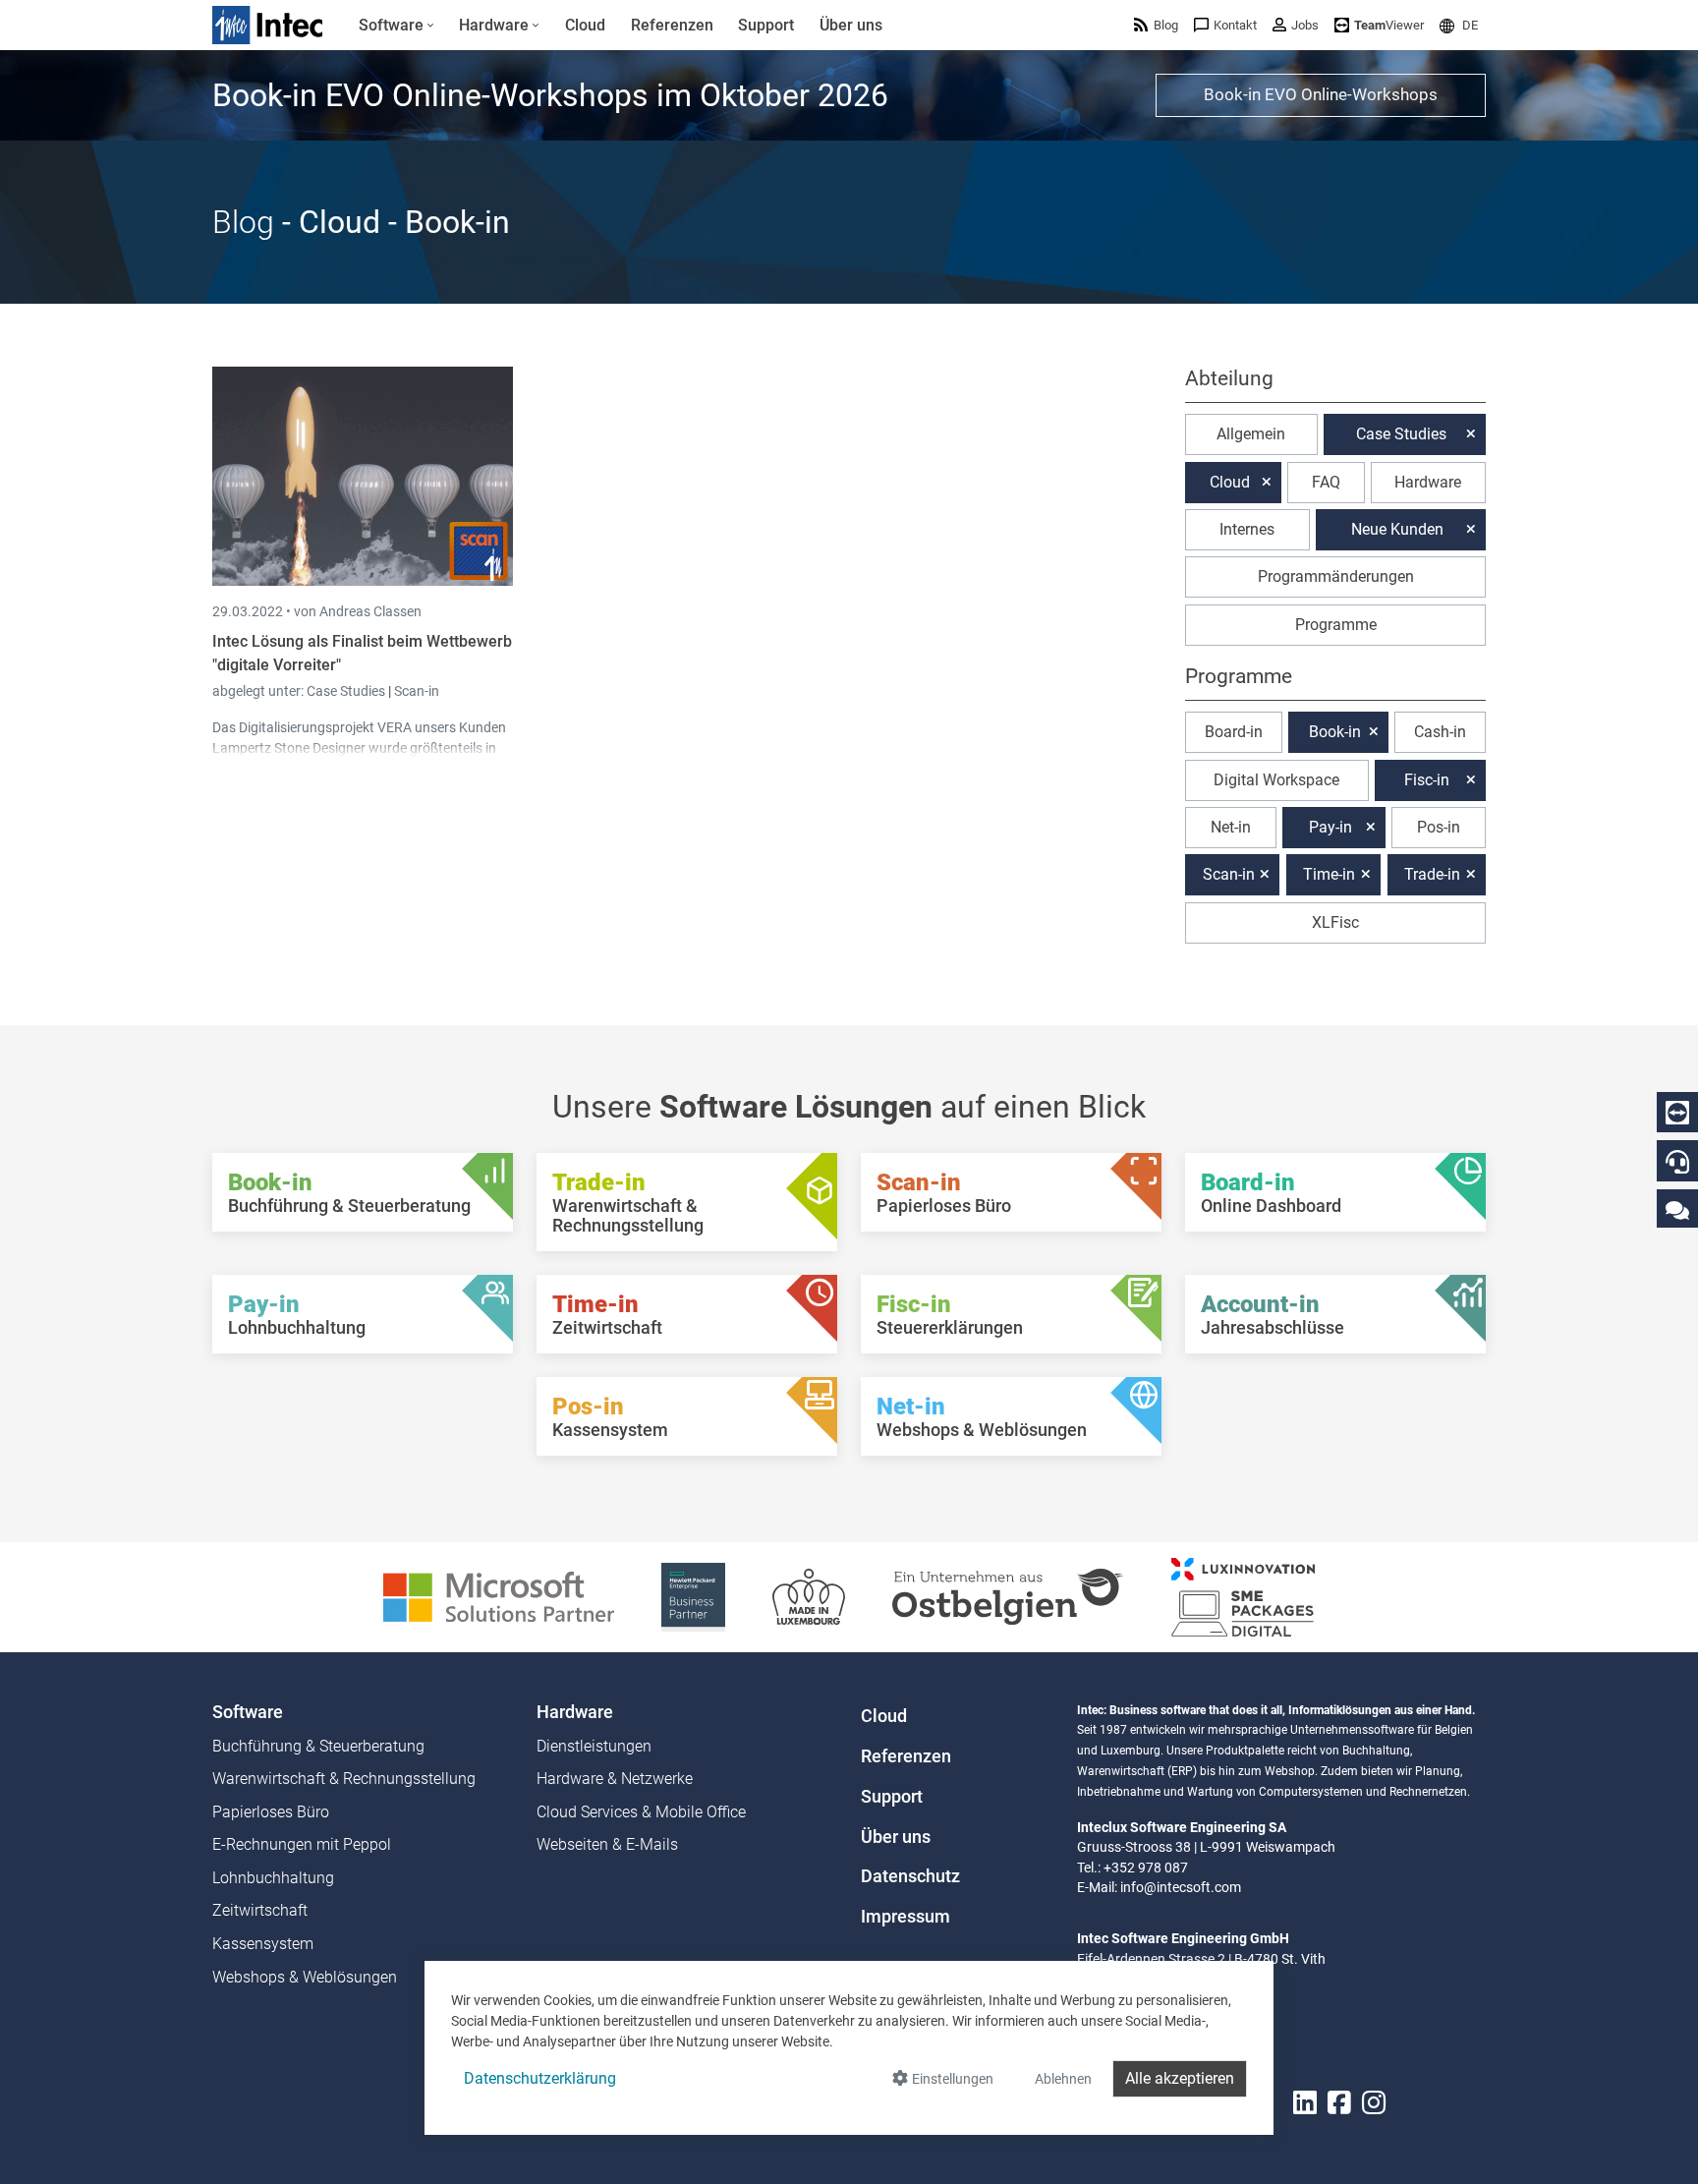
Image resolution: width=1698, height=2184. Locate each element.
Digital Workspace (1276, 780)
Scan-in (417, 691)
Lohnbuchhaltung (273, 1878)
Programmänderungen (1336, 576)
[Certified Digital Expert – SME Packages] (1243, 1596)
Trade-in (1432, 874)
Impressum (906, 1917)
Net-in (1231, 827)
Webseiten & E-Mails (607, 1844)
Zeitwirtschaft (260, 1910)
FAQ (1326, 482)
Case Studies (347, 691)
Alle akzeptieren (1180, 2078)
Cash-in (1440, 732)
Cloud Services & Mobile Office (641, 1812)
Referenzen (906, 1756)
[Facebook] (1339, 2103)
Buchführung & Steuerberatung (318, 1746)
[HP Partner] (693, 1596)
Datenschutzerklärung (540, 2078)
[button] (1459, 25)
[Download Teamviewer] (1677, 1113)
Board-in (1234, 732)
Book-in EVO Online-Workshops (1321, 94)
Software (248, 1712)
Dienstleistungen (594, 1746)
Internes (1247, 529)
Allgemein (1251, 434)
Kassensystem (263, 1944)
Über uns (896, 1837)
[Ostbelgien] (1008, 1596)
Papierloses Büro (271, 1812)
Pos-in (1439, 827)
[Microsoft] (499, 1596)
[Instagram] (1374, 2103)
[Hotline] (1677, 1162)
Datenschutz (910, 1876)
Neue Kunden (1397, 529)
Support (892, 1797)
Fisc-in (1427, 780)
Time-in (1329, 874)
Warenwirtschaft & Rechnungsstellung (344, 1779)
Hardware (1428, 482)
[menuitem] (396, 26)
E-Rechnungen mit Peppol (302, 1844)
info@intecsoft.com (1181, 1887)
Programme (1336, 625)
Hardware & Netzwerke (615, 1779)
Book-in (1335, 732)
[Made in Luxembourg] (809, 1596)
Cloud (1230, 482)
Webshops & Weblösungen (305, 1977)
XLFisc (1335, 922)
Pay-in (1330, 827)
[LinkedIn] (1305, 2103)
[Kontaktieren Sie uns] (1677, 1209)
